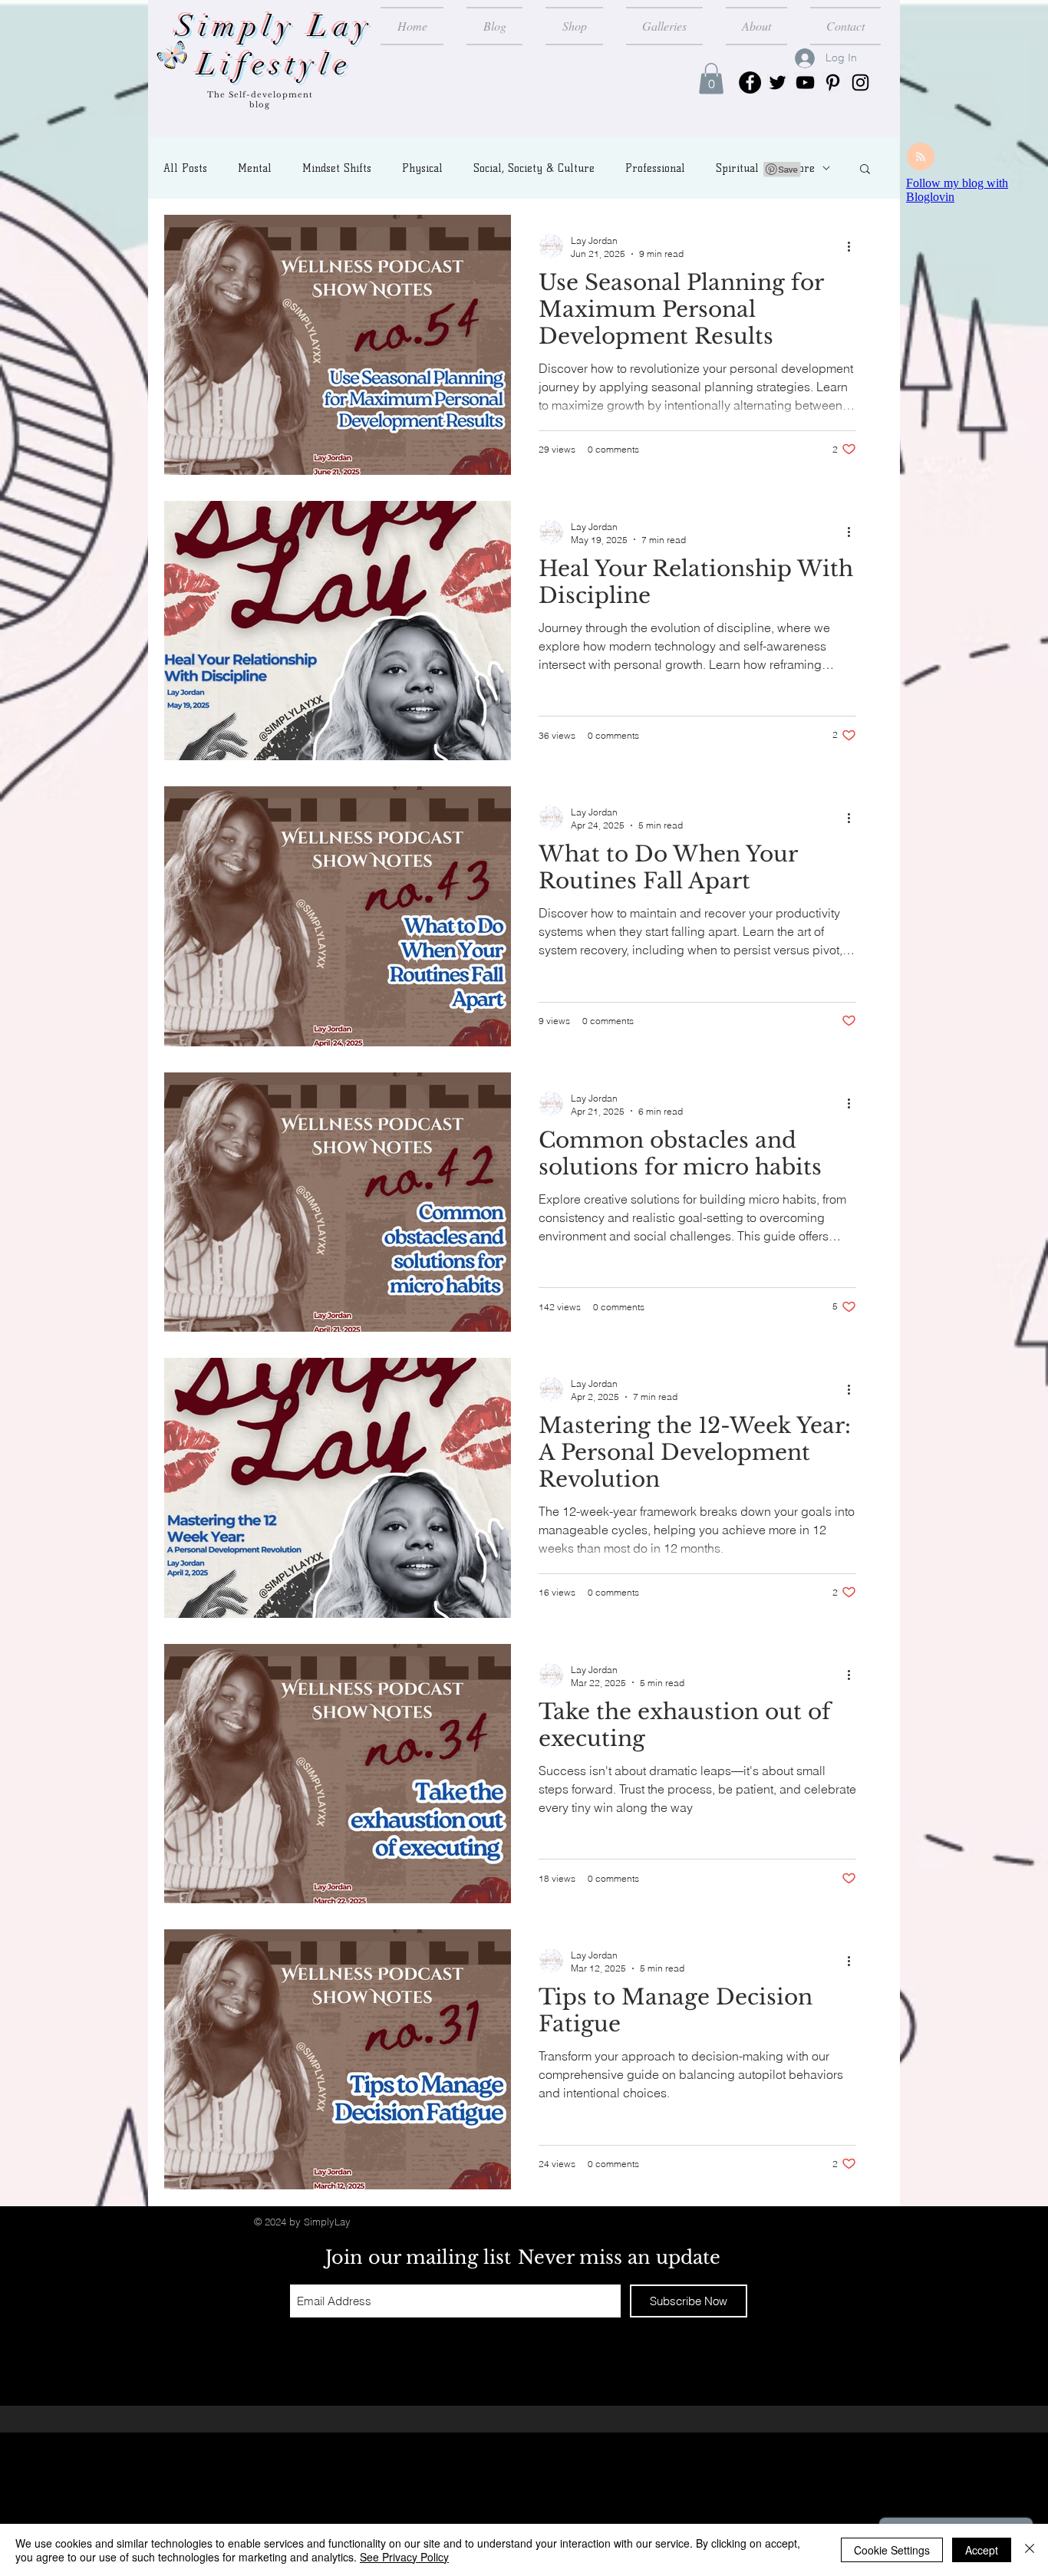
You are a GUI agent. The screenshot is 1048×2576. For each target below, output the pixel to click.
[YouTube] (805, 82)
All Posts (185, 168)
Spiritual (737, 168)
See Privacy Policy (404, 2557)
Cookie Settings (892, 2550)
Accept (982, 2550)
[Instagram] (860, 82)
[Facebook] (750, 82)
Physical (422, 168)
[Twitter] (778, 82)
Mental (255, 168)
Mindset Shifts (337, 168)
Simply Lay (275, 26)
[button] (711, 79)
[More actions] (854, 246)
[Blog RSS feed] (921, 157)
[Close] (1030, 2550)
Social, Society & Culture (534, 168)
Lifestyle (275, 65)
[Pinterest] (833, 82)
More (802, 168)
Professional (655, 168)
